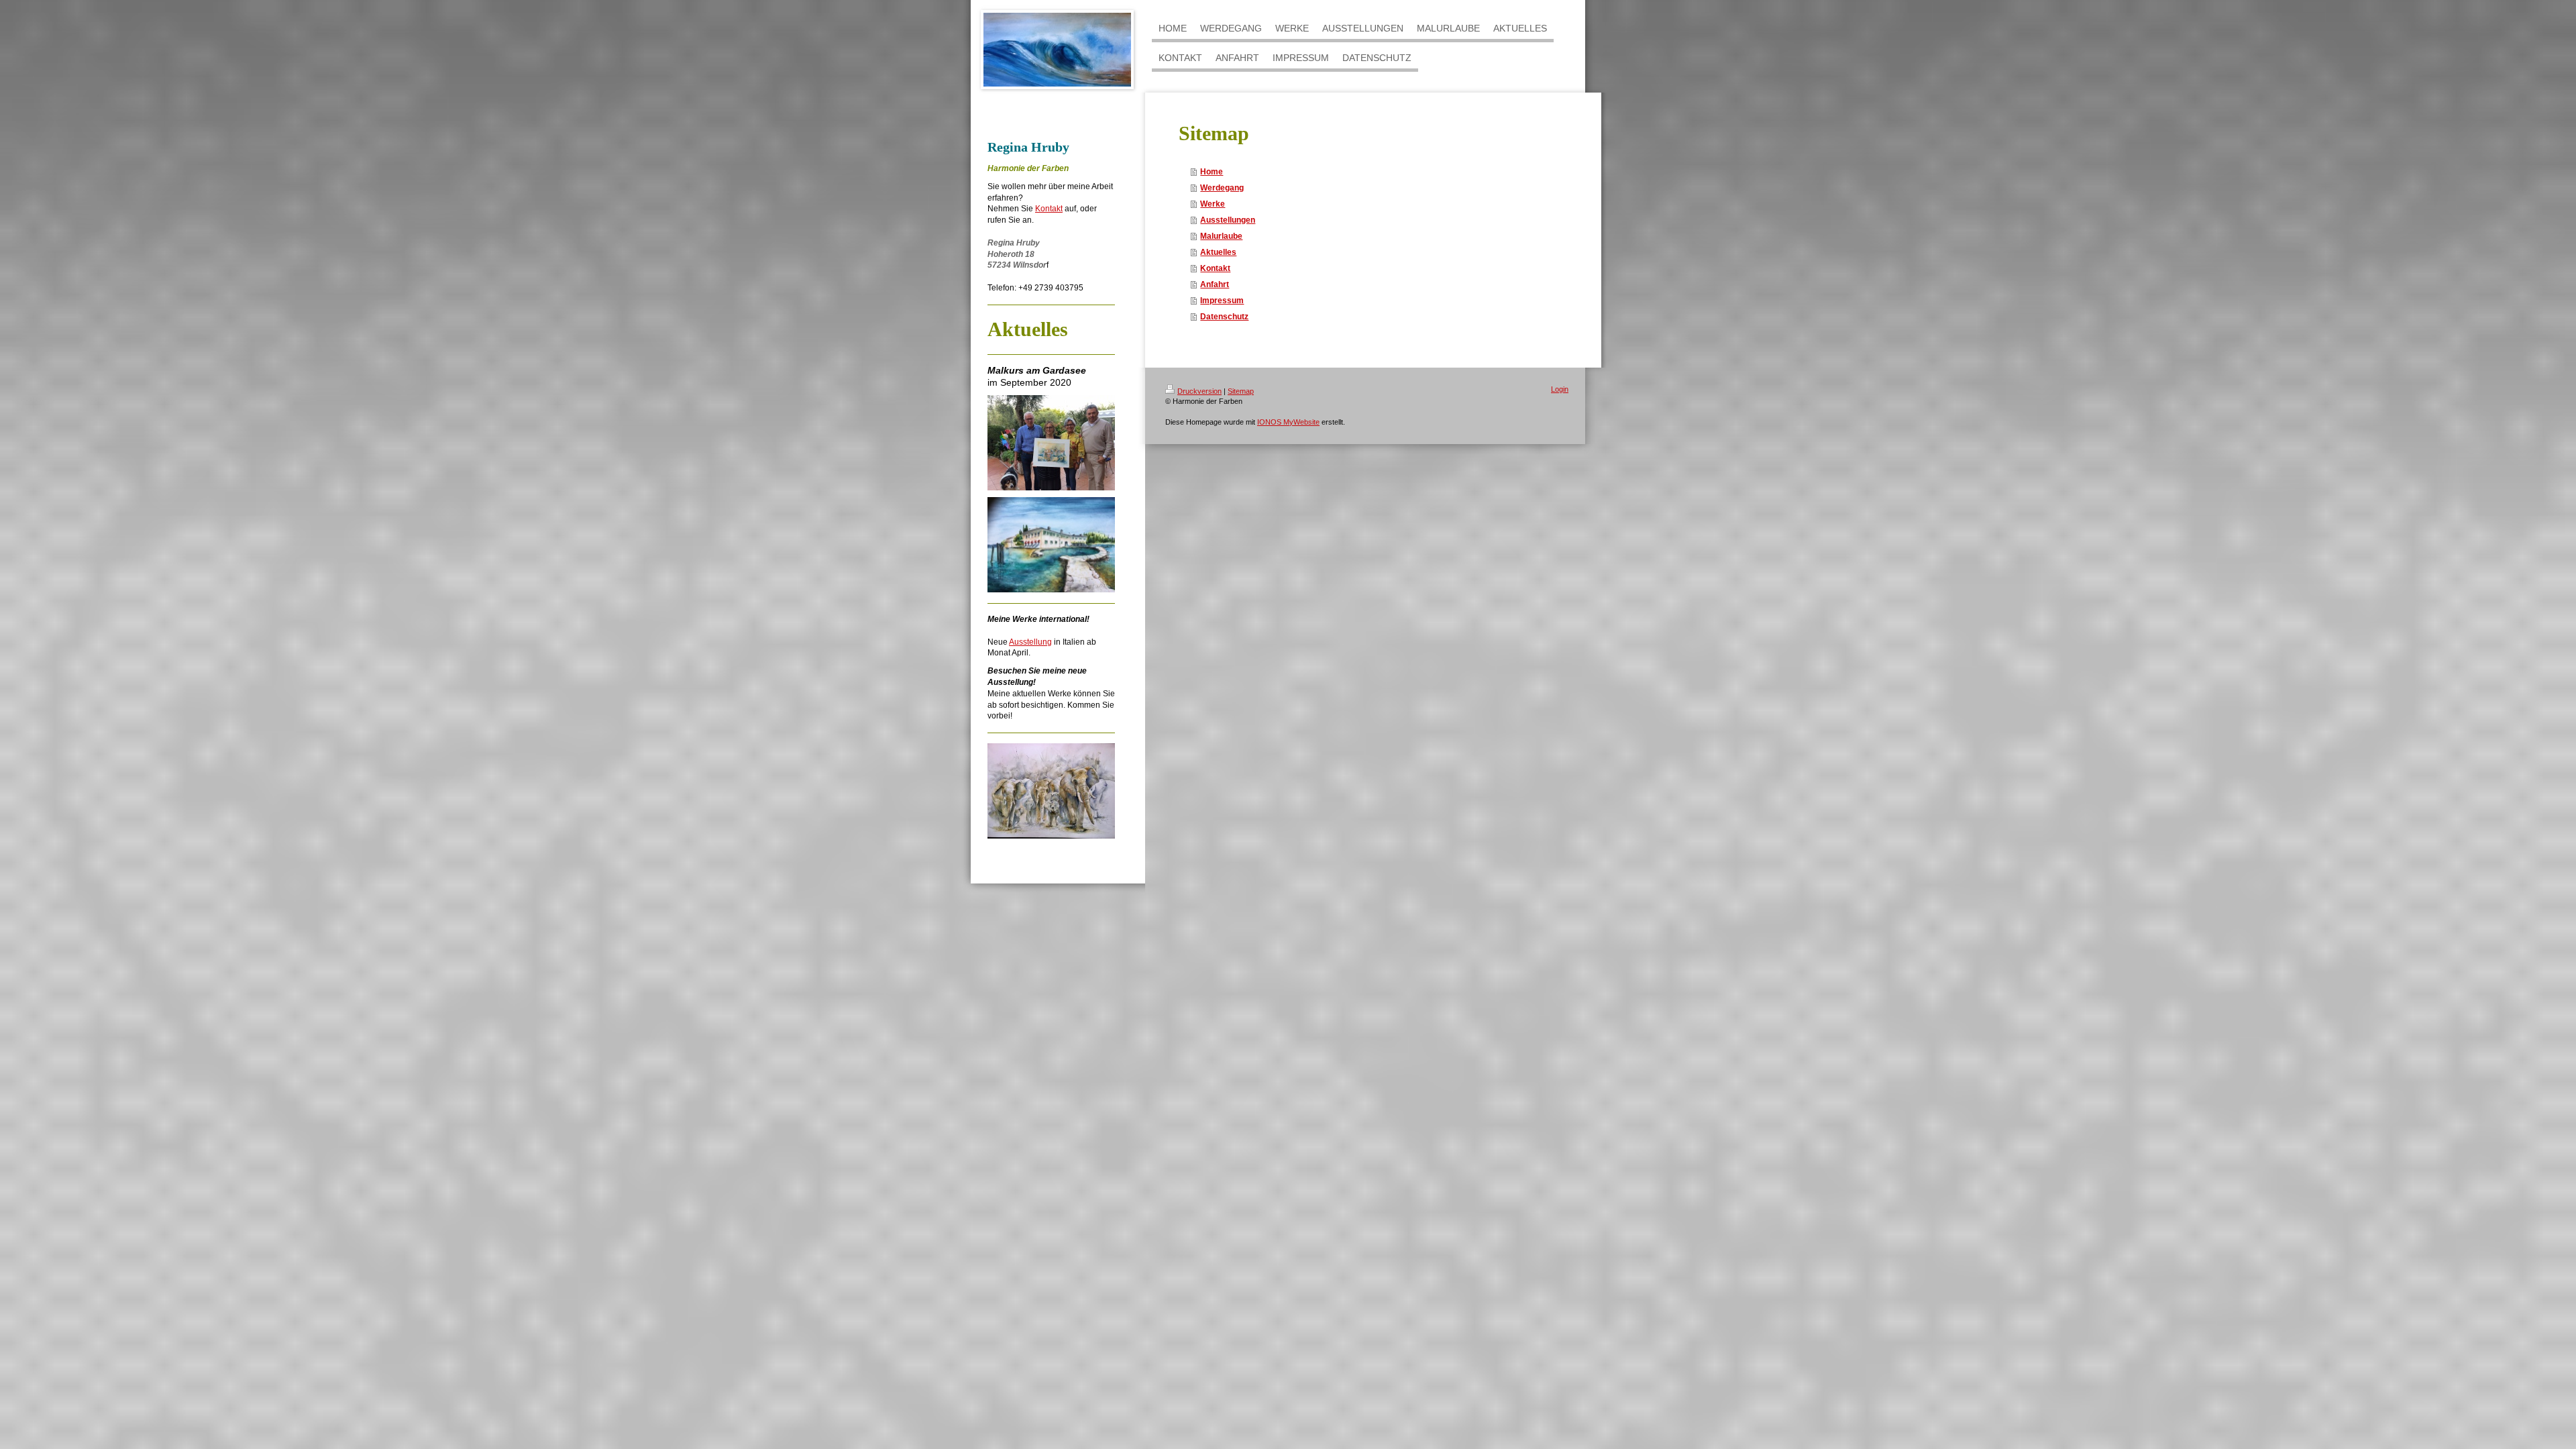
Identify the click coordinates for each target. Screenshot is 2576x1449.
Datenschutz (1224, 317)
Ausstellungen (1228, 220)
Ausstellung (1030, 642)
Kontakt (1049, 209)
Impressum (1222, 301)
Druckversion (1199, 391)
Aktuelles (1218, 252)
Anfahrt (1215, 284)
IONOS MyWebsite (1288, 422)
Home (1212, 172)
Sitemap (1241, 391)
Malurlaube (1221, 236)
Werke (1213, 204)
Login (1560, 389)
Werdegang (1222, 188)
